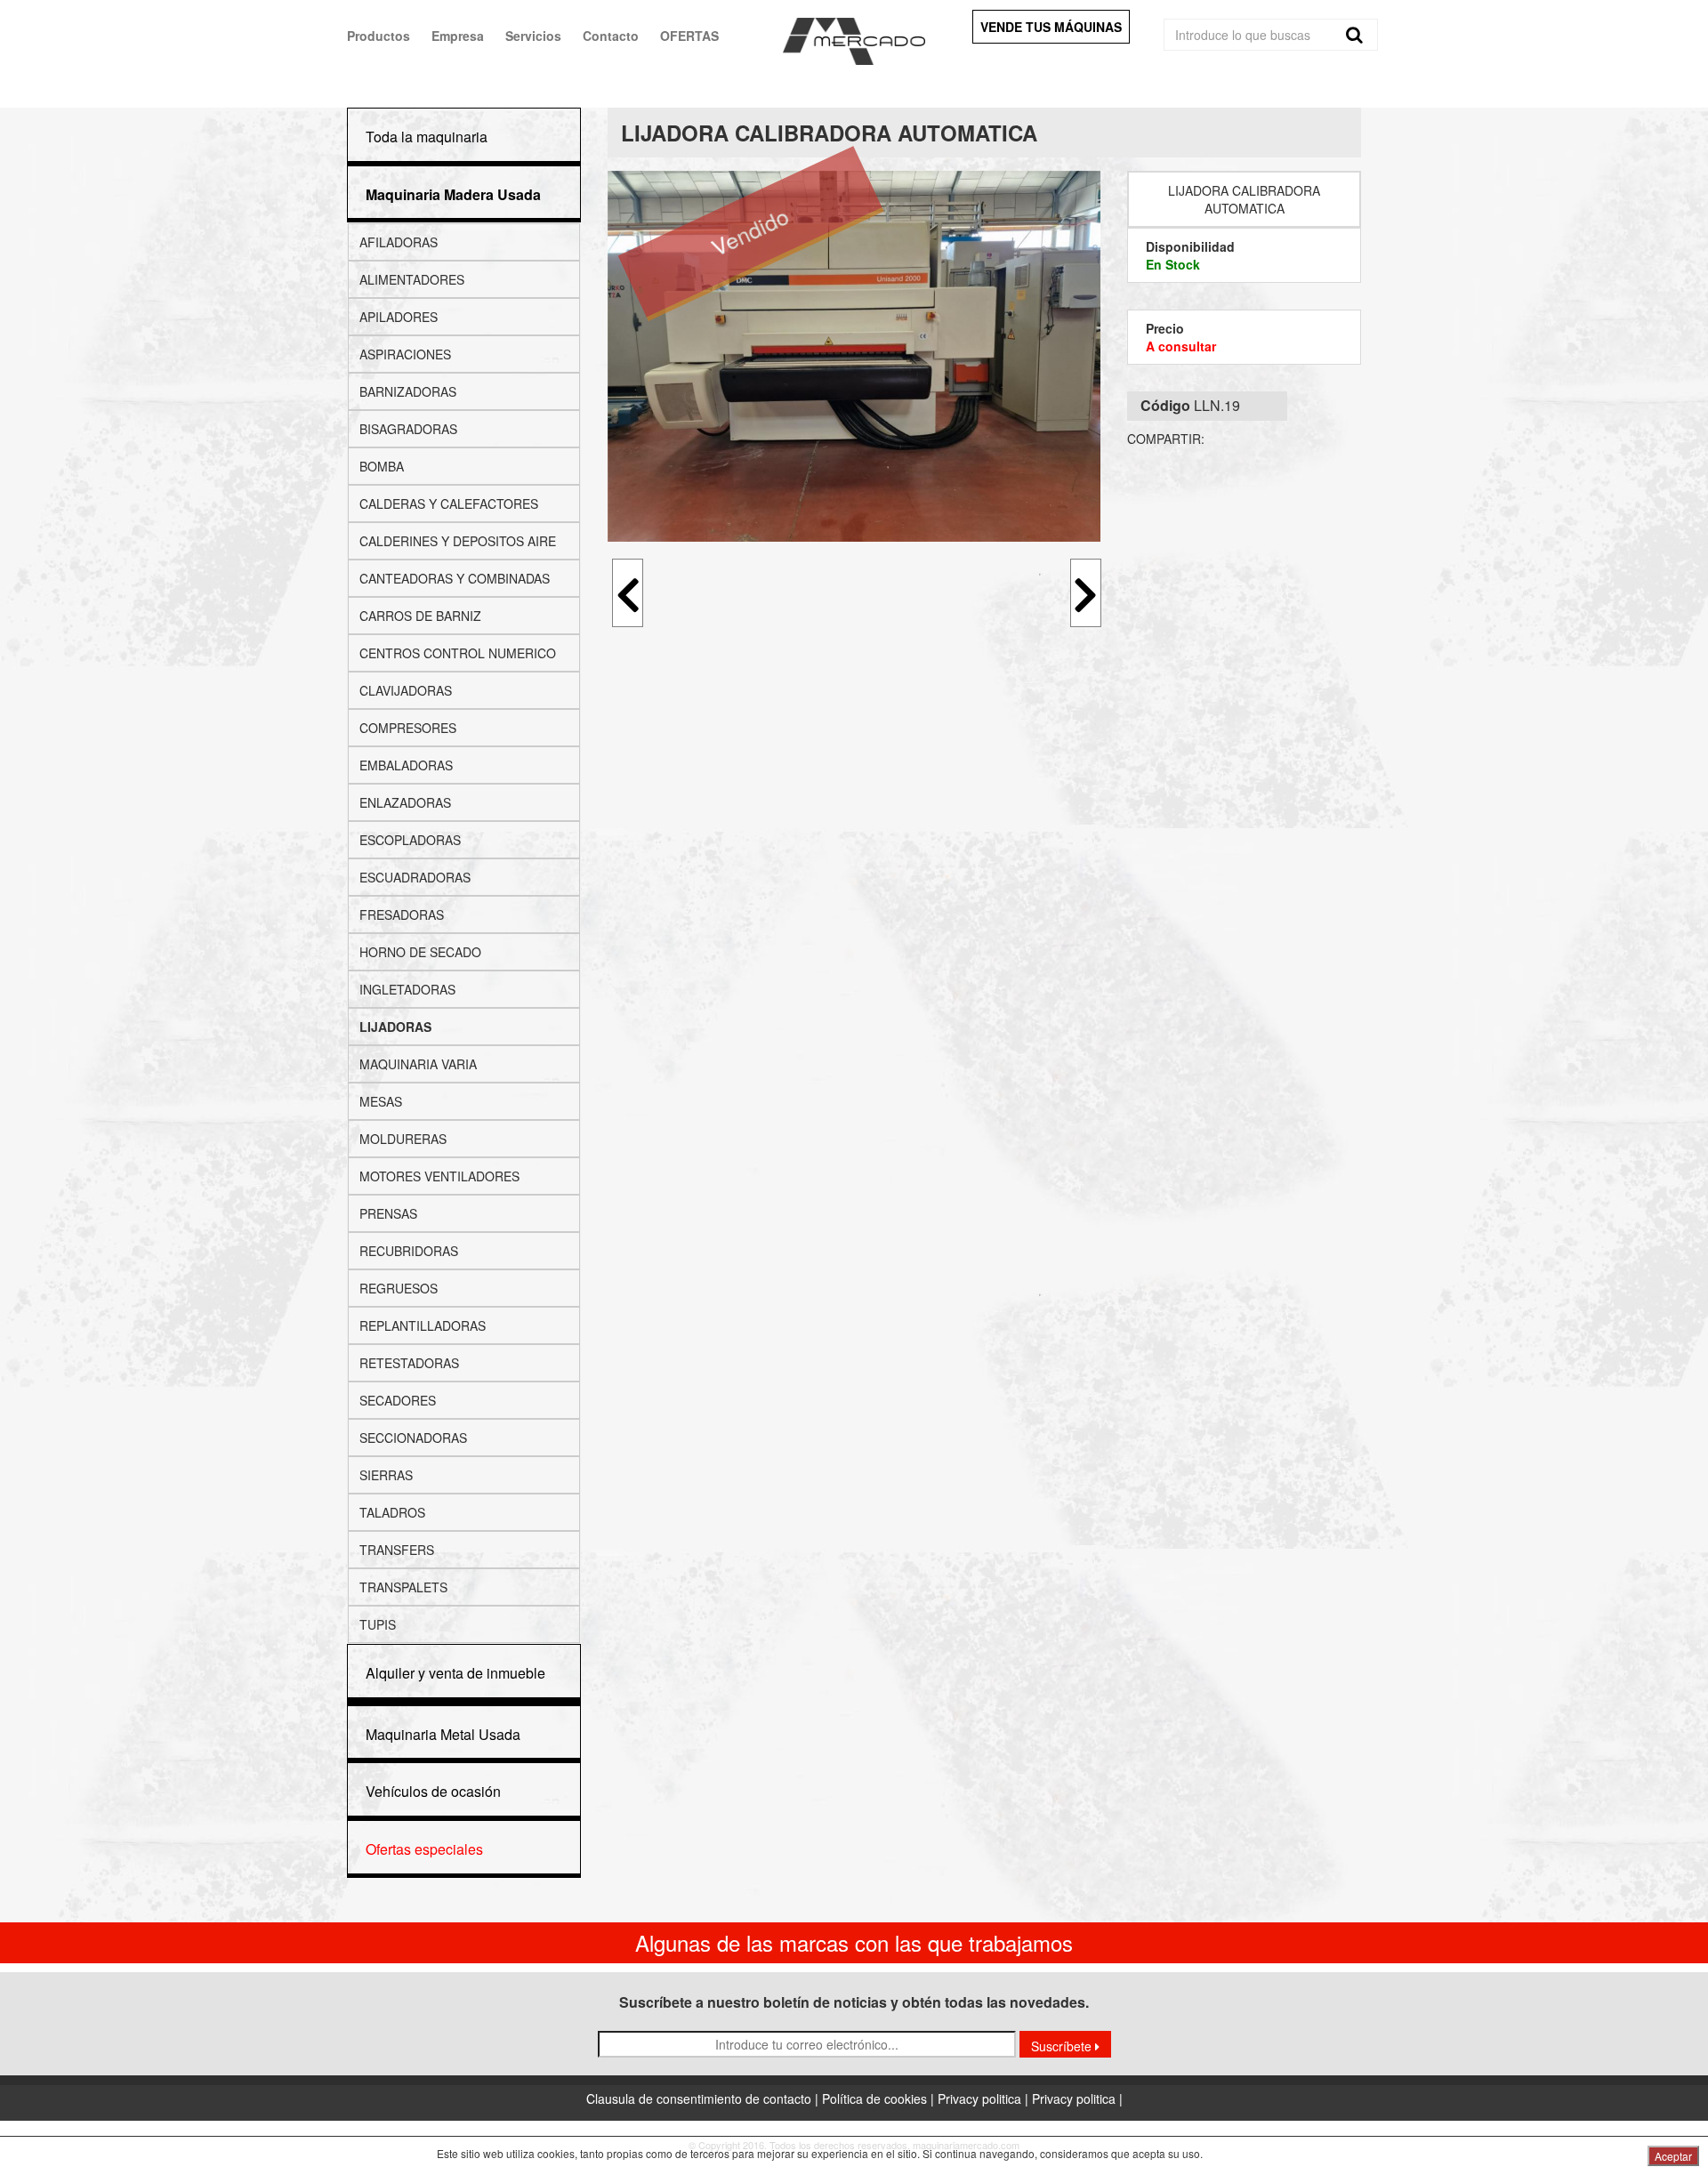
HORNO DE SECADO (420, 952)
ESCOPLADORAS (410, 840)
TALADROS (392, 1512)
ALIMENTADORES (412, 279)
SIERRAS (386, 1475)
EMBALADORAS (406, 765)
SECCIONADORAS (413, 1438)
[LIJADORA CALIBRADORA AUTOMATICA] (854, 356)
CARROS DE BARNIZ (420, 616)
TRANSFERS (397, 1550)
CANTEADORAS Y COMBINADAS (455, 578)
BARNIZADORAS (408, 391)
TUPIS (378, 1624)
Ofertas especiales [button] (424, 1849)
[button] (453, 194)
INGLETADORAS (407, 989)
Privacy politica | (985, 2098)
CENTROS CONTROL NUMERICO (458, 653)
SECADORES (398, 1400)
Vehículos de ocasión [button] (433, 1791)
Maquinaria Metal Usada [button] (443, 1734)
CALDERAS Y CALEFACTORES (449, 503)
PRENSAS (388, 1213)
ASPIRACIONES (405, 354)
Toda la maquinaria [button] (427, 137)
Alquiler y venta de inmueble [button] (455, 1673)
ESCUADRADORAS (415, 877)
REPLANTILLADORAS (423, 1325)
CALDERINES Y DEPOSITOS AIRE (458, 541)
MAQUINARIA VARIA (418, 1064)
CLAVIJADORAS (406, 690)
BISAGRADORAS (408, 429)
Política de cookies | (880, 2098)
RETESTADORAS (409, 1363)
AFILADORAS (399, 242)
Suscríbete (1063, 2046)
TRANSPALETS (403, 1587)
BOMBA (382, 466)
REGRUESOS (399, 1288)
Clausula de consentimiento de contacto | (704, 2098)
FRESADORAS (402, 914)
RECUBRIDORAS (409, 1251)
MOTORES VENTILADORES (439, 1176)
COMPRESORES (408, 728)
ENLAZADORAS (405, 802)
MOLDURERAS (403, 1139)
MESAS (381, 1101)
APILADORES (399, 317)
